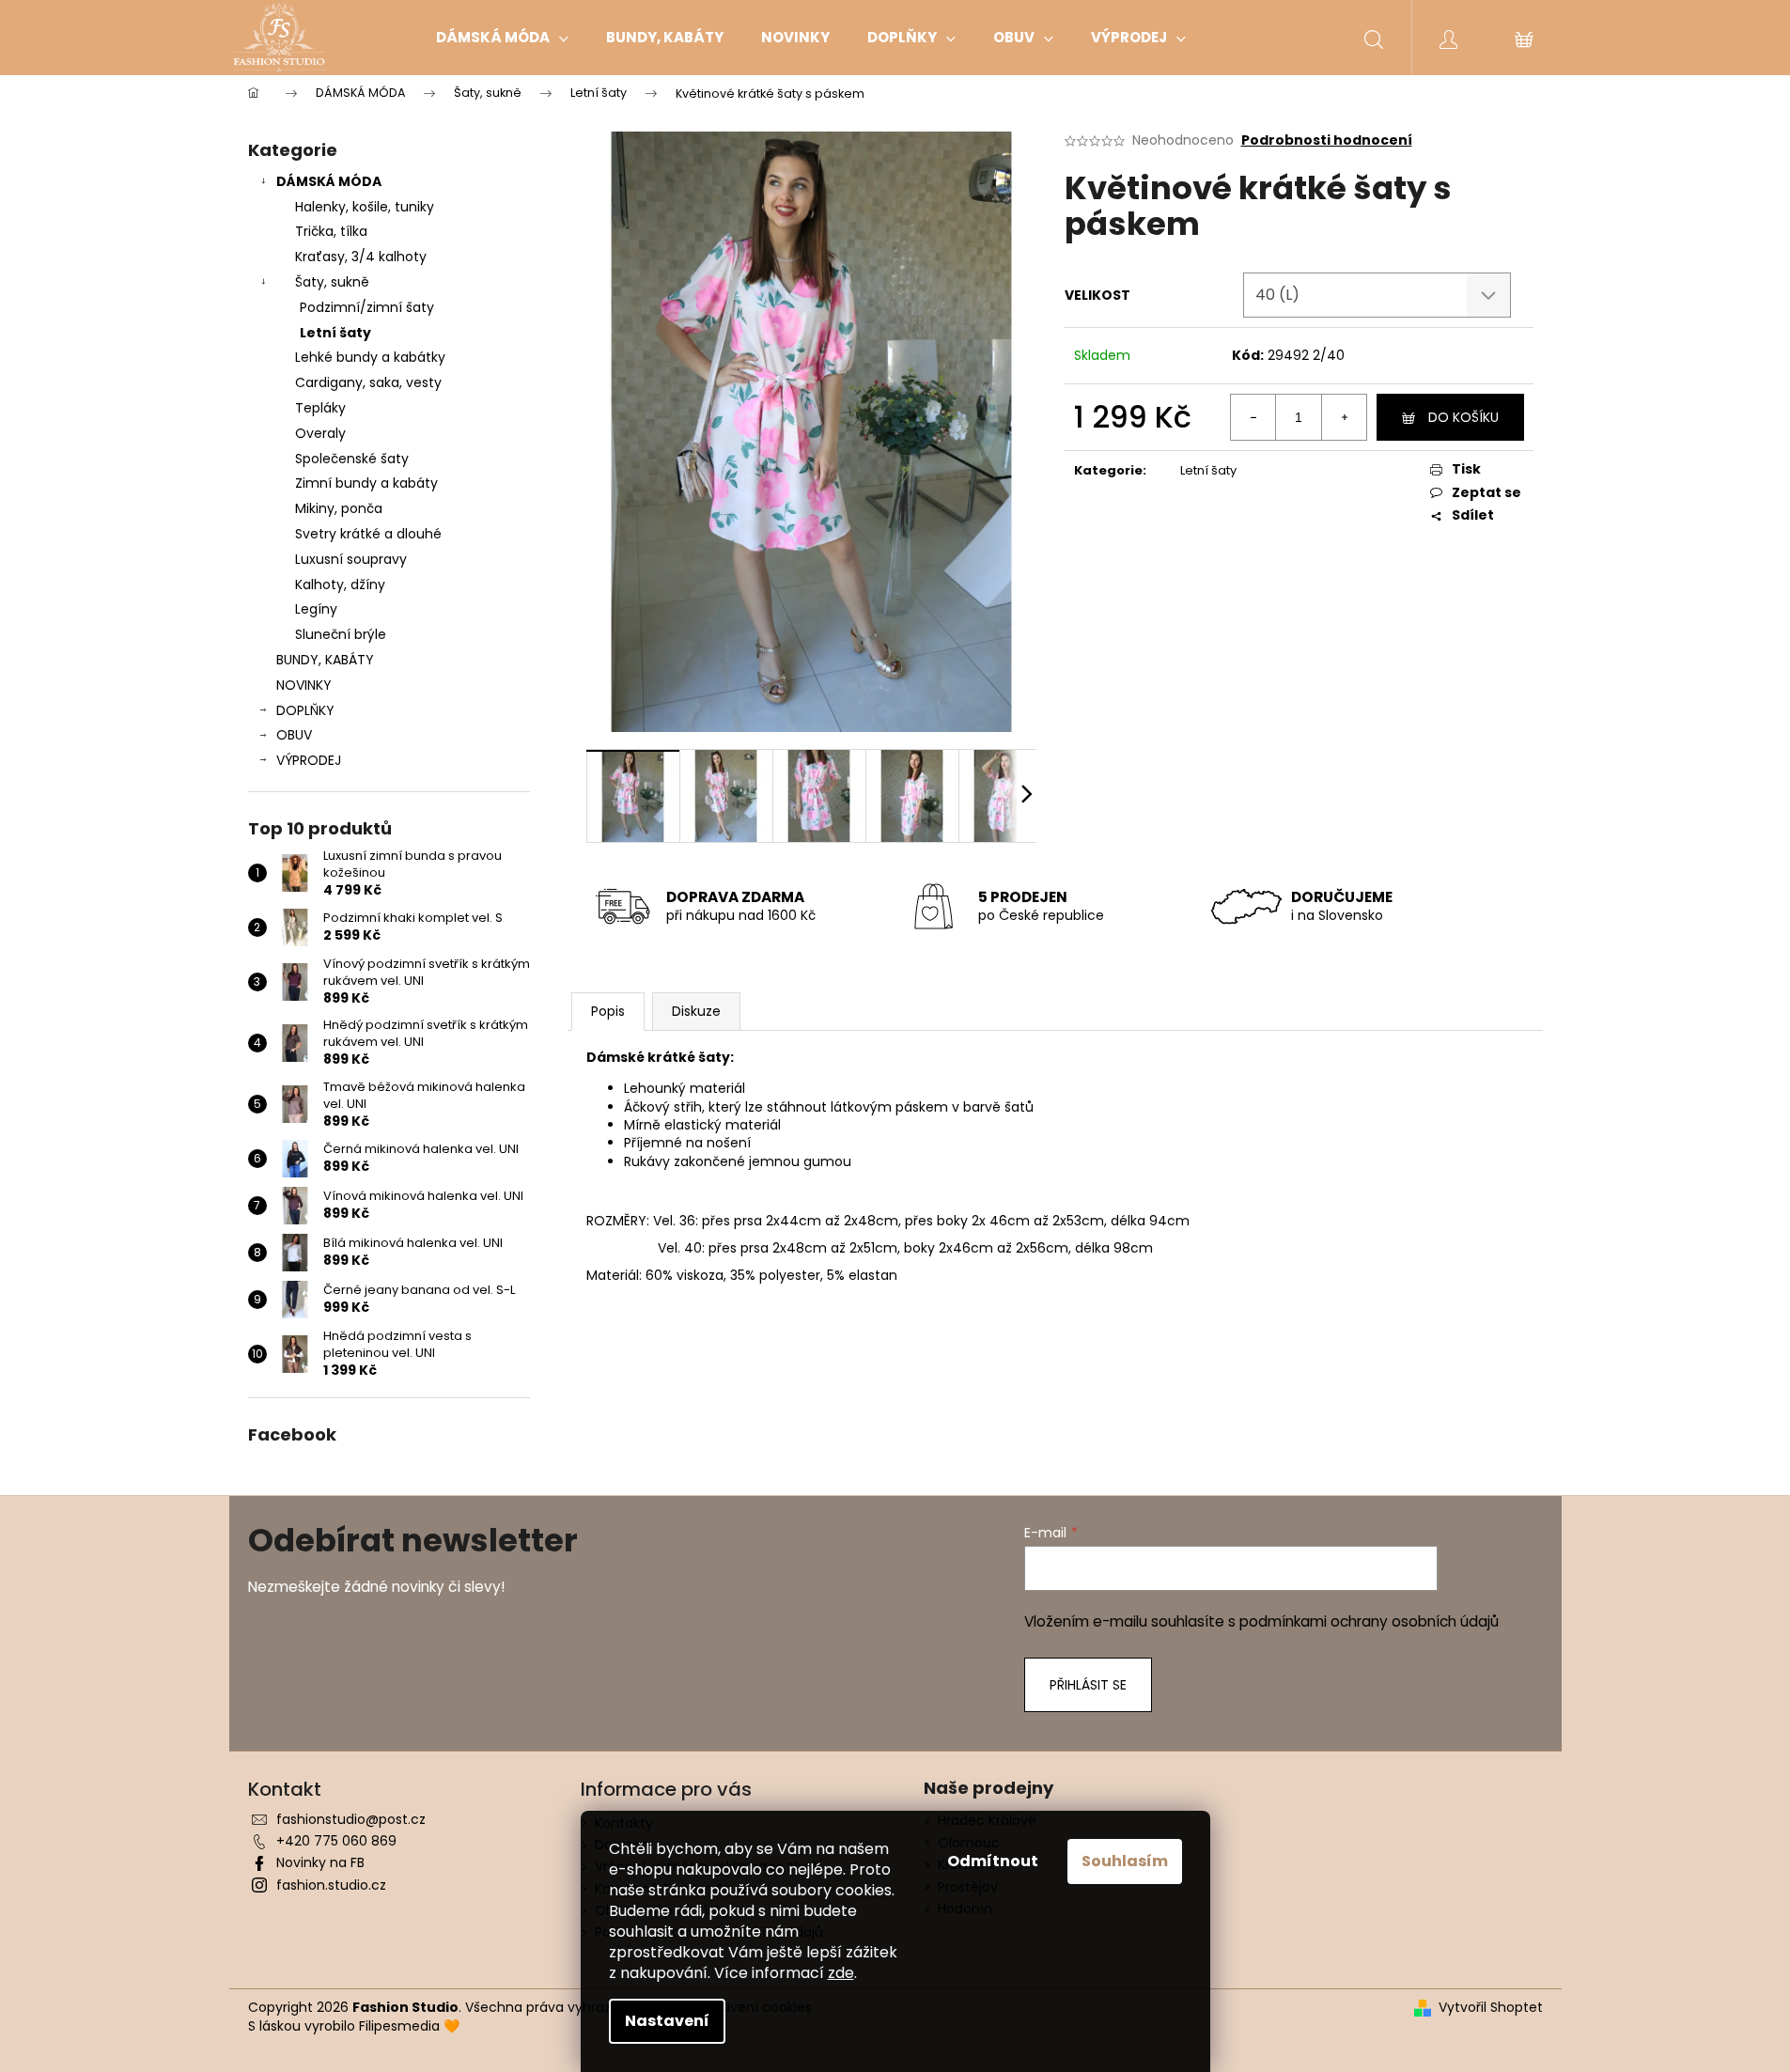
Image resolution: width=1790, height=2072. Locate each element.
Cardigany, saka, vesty (368, 382)
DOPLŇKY (305, 710)
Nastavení (667, 2021)
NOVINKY (304, 685)
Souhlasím (1125, 1861)
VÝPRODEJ (309, 760)
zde (841, 1973)
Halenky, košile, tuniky (365, 207)
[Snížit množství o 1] (1253, 417)
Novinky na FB (320, 1862)
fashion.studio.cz (331, 1885)
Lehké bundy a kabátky (370, 357)
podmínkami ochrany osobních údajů (1369, 1621)
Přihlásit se (1088, 1685)
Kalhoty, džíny (340, 584)
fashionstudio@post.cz (351, 1819)
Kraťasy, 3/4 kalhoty (361, 257)
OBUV (294, 735)
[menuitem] (502, 38)
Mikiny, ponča (339, 508)
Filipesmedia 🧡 (409, 2026)
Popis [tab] (608, 1011)
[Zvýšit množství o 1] (1344, 417)
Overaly (320, 433)
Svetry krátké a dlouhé (368, 534)
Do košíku (1463, 417)
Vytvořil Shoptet (1491, 2008)
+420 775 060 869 (336, 1841)
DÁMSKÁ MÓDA (329, 181)
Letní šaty (335, 333)
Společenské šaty (352, 459)
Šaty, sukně (332, 282)
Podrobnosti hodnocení (1327, 140)
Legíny (316, 609)
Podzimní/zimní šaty (367, 307)
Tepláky (320, 408)
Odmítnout (993, 1861)
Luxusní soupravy (351, 559)
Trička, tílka (331, 231)
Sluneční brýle (341, 634)
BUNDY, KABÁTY (325, 660)
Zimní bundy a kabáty (366, 483)
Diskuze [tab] (696, 1011)
